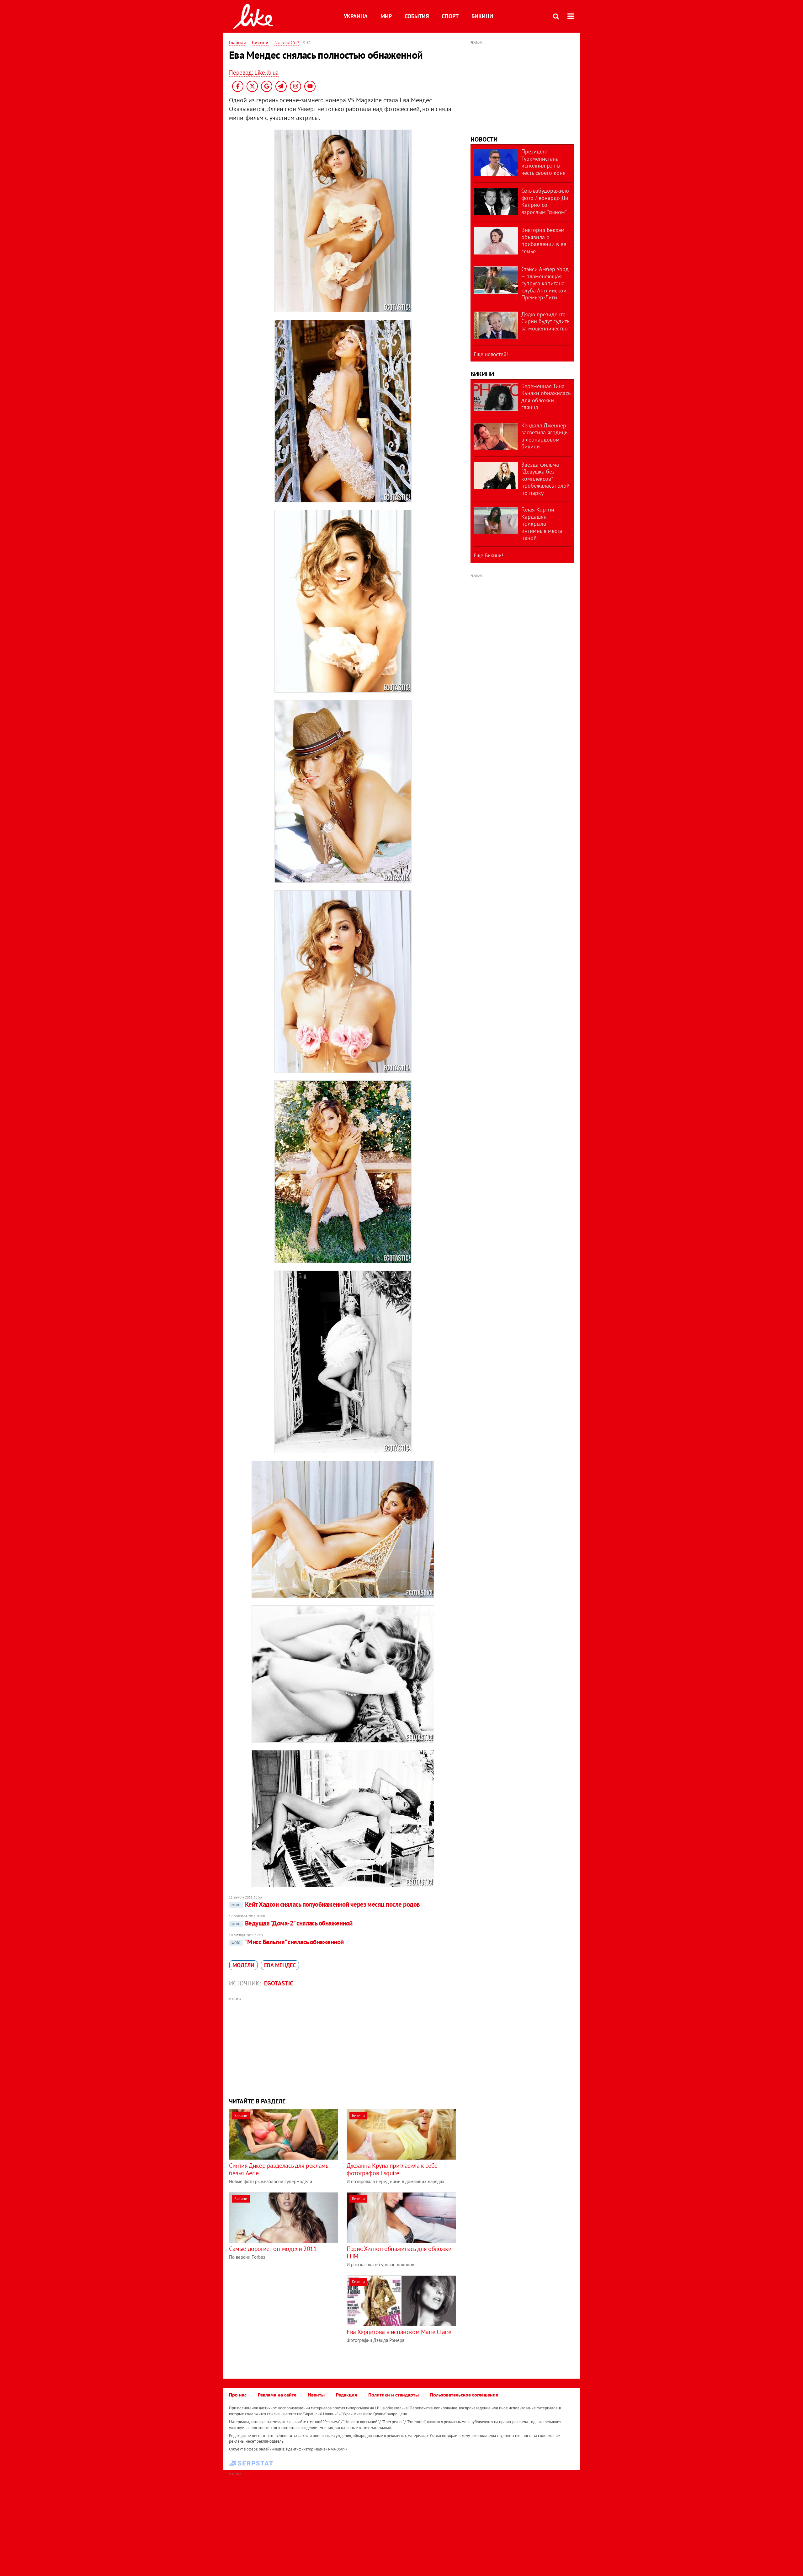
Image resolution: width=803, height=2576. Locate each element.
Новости (484, 139)
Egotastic (279, 1983)
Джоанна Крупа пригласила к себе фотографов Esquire (392, 2169)
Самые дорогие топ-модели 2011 (273, 2249)
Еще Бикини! (488, 555)
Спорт (450, 16)
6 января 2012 (287, 43)
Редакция (346, 2395)
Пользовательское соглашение (464, 2395)
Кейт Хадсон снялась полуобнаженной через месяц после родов (326, 1904)
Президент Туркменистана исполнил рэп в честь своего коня (543, 162)
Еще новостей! (491, 354)
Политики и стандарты (394, 2395)
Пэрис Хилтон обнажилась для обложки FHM (399, 2252)
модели (243, 1965)
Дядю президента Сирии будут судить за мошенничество (545, 321)
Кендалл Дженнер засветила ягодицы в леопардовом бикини (545, 436)
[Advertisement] (343, 2047)
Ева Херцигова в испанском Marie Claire (399, 2332)
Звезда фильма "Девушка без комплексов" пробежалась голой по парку (545, 479)
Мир (386, 16)
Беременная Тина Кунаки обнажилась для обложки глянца (546, 397)
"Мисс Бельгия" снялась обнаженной (288, 1942)
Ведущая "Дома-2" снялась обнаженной (292, 1923)
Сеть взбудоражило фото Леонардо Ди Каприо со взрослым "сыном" (545, 201)
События (417, 16)
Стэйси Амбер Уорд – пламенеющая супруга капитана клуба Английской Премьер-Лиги (545, 283)
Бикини (482, 16)
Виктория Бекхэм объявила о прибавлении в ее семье (544, 241)
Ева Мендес (280, 1965)
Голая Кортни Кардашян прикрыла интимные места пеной (542, 524)
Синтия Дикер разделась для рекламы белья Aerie (279, 2169)
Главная (237, 42)
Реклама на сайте (277, 2395)
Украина (356, 16)
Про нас (238, 2395)
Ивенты (316, 2395)
